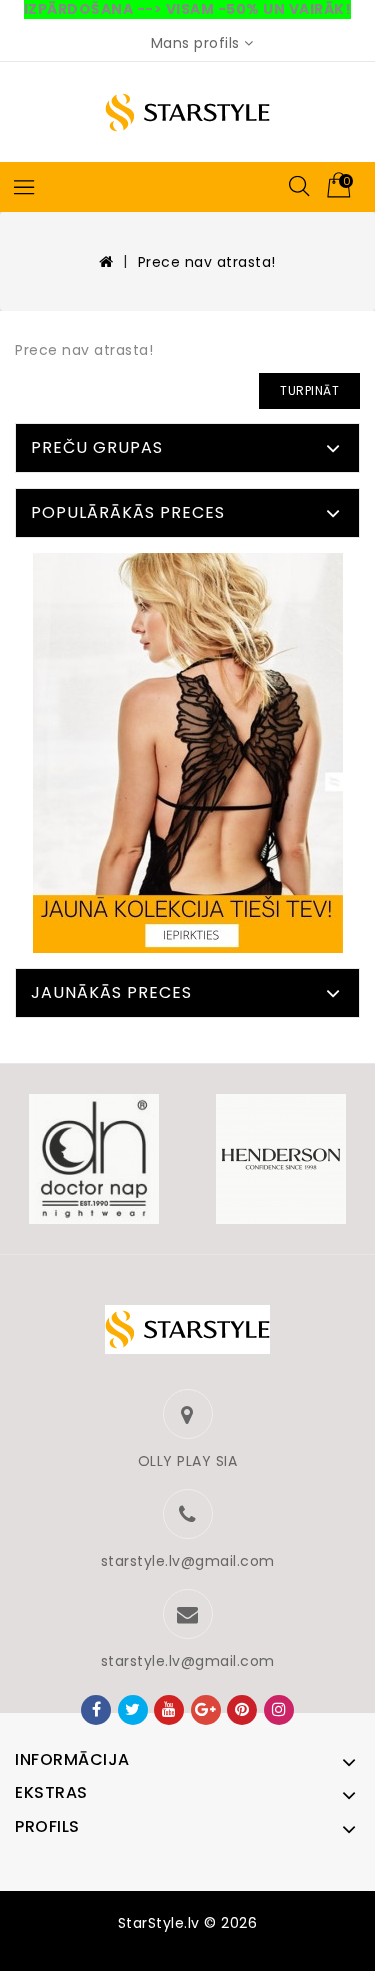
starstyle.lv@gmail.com (188, 1561)
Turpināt (309, 390)
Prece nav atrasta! (207, 262)
